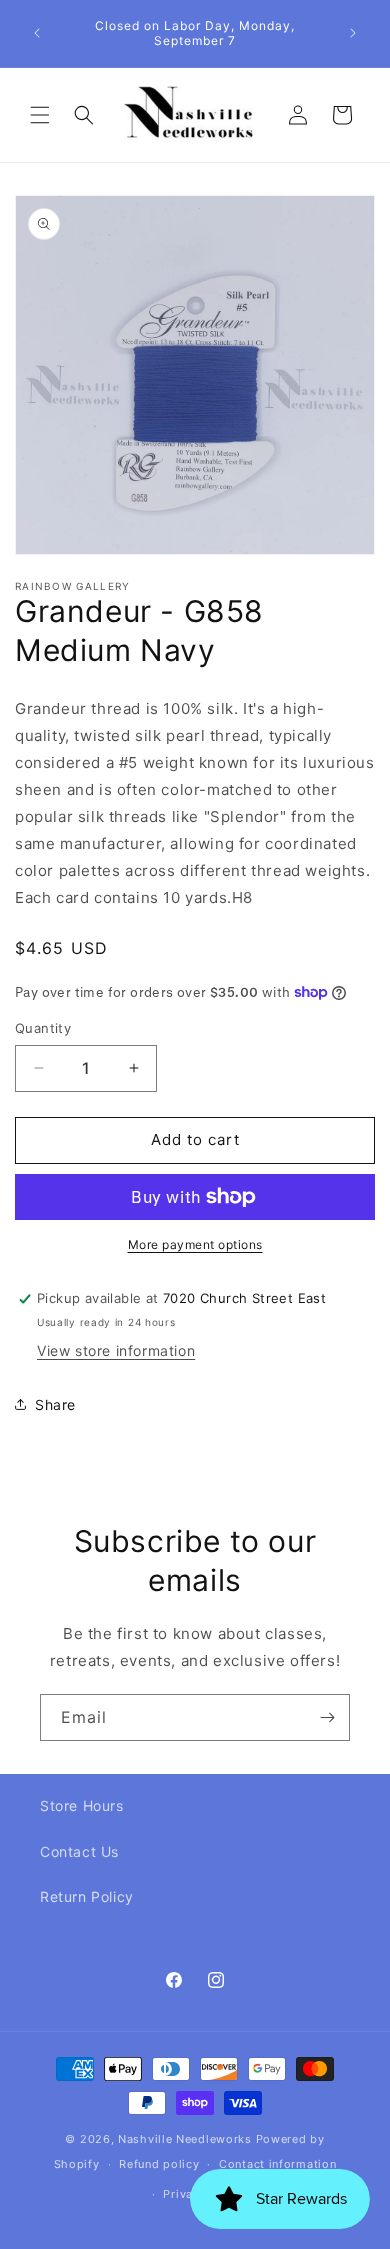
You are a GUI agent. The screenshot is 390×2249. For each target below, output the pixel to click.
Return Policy (87, 1896)
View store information (116, 1350)
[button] (40, 115)
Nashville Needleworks (185, 2139)
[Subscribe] (327, 1717)
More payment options (195, 1244)
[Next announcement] (353, 33)
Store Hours (82, 1805)
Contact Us (79, 1851)
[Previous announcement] (37, 33)
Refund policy (159, 2164)
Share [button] (55, 1404)
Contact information (277, 2164)
